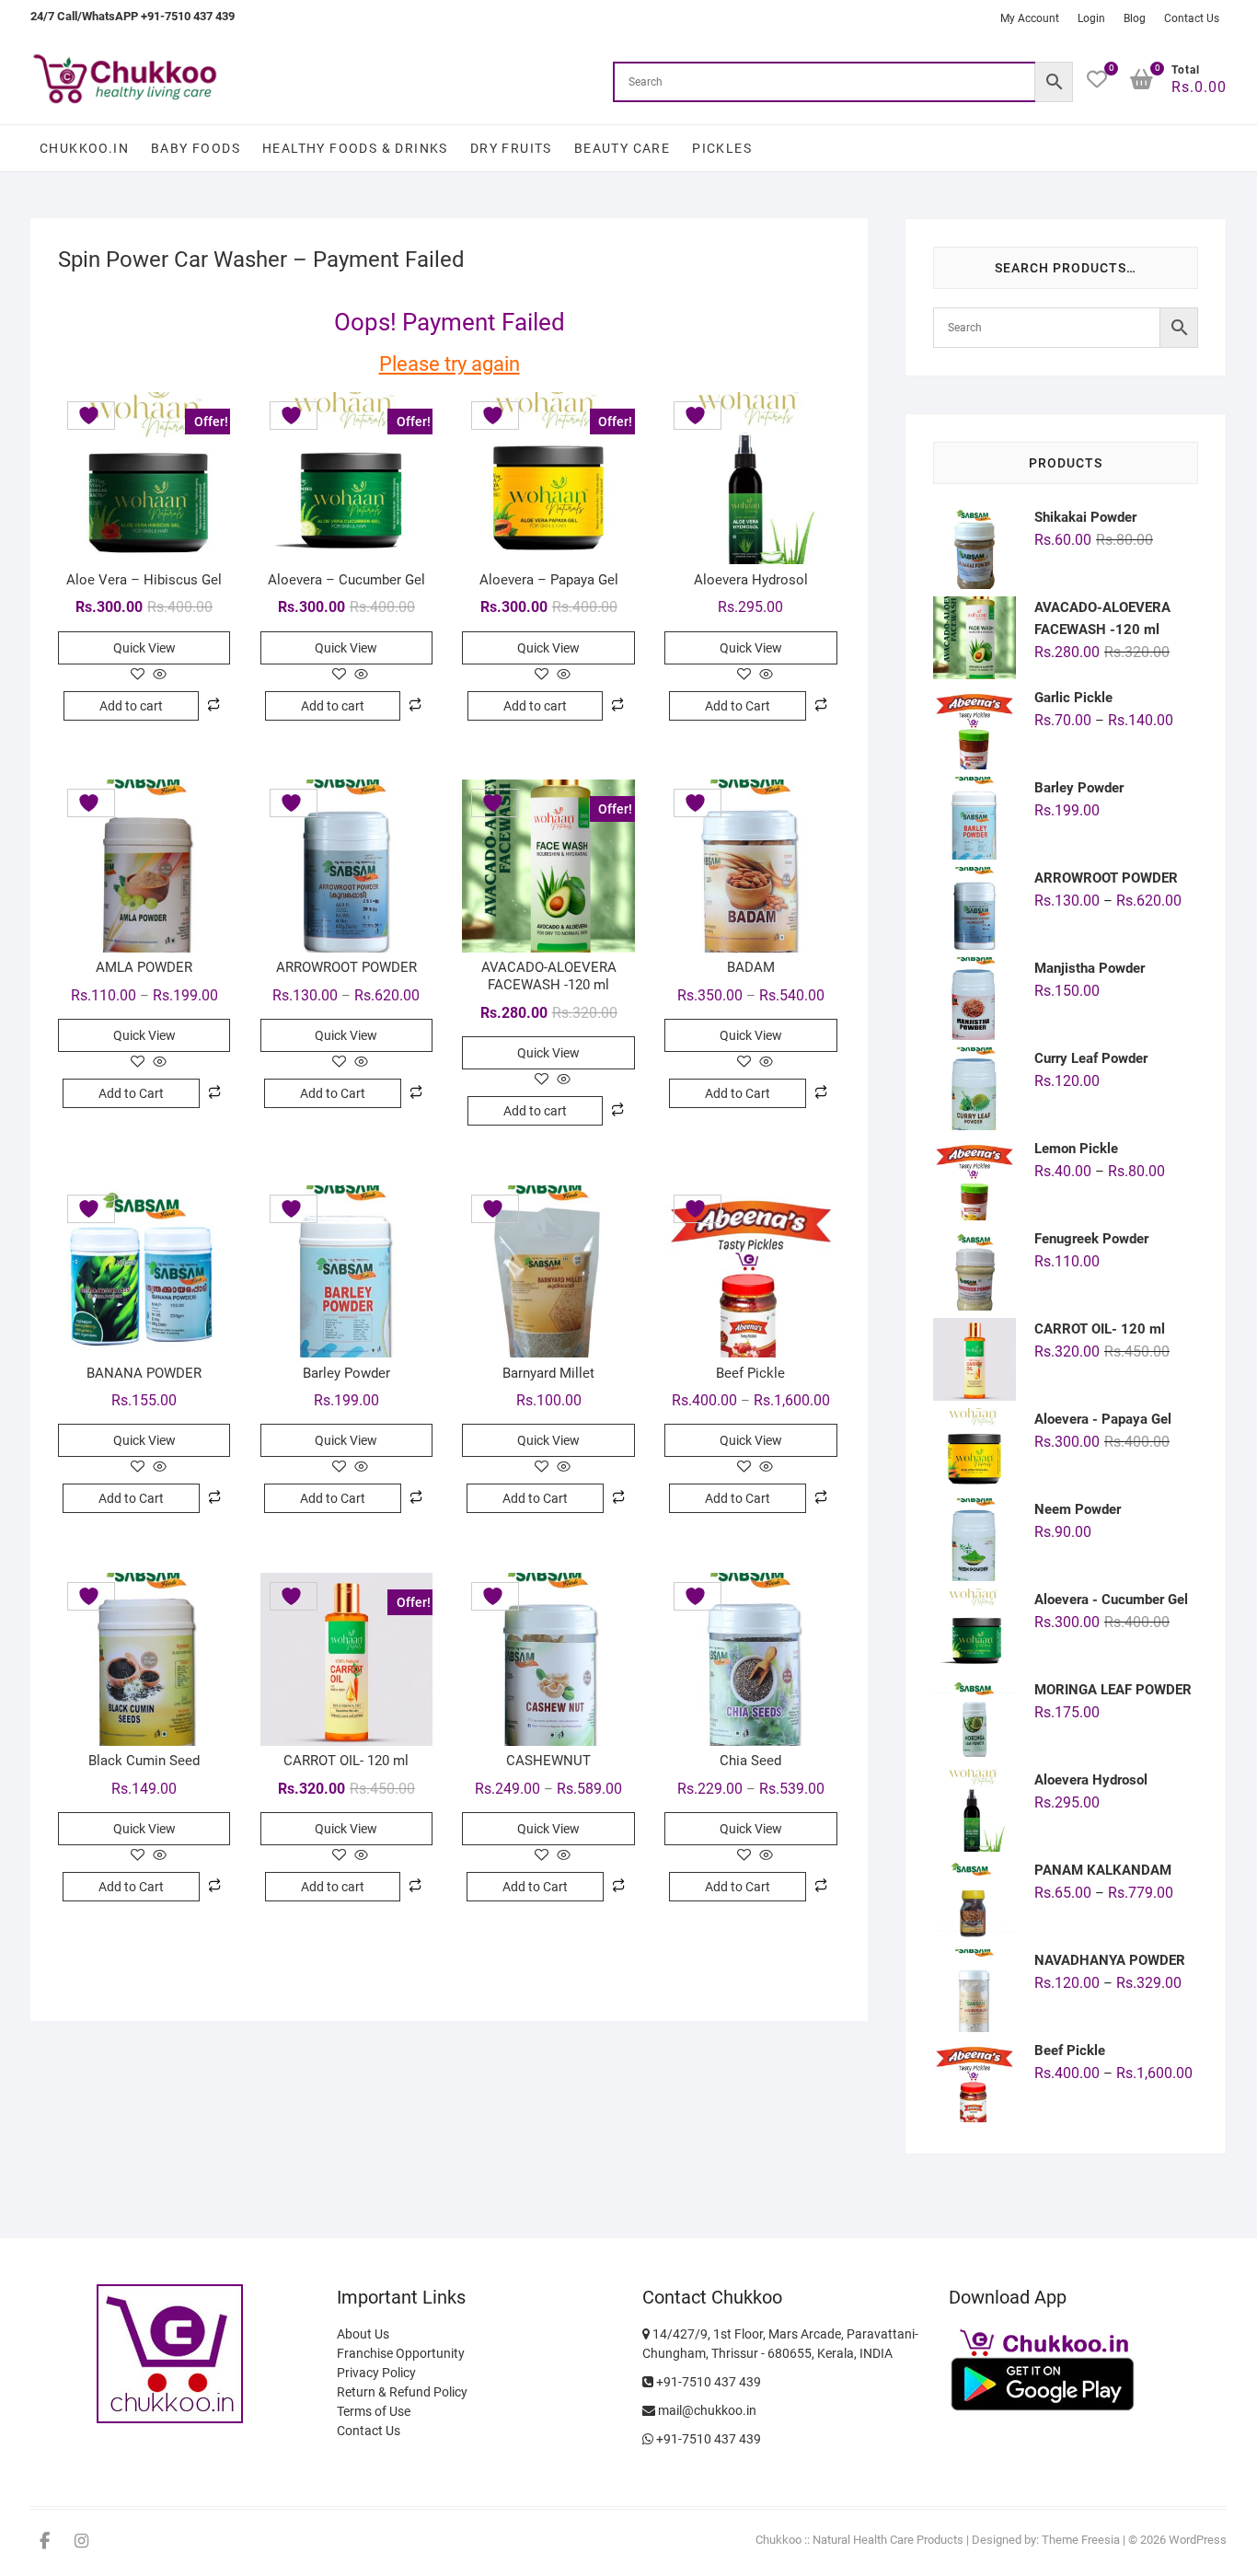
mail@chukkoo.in (706, 2410)
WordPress (1198, 2540)
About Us (363, 2334)
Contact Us (1192, 18)
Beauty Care (622, 148)
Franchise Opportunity (401, 2353)
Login (1091, 18)
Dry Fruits (511, 148)
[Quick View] (158, 676)
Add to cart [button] (131, 706)
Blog (1135, 18)
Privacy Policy (376, 2373)
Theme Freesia (1081, 2540)
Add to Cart (738, 706)
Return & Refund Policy (402, 2392)
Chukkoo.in (84, 148)
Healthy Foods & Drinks (355, 148)
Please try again (450, 364)
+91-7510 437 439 (707, 2382)
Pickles (722, 148)
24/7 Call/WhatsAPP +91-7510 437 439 (133, 16)
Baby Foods (196, 148)
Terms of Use (374, 2411)
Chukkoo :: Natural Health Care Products (859, 2540)
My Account (1030, 18)
